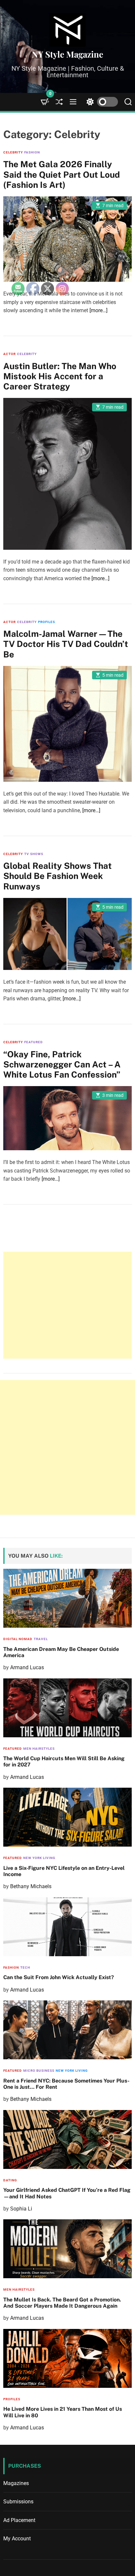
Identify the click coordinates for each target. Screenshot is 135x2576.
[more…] (98, 310)
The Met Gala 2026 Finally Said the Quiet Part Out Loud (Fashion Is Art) (62, 174)
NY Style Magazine (67, 54)
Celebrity (13, 152)
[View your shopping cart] (45, 102)
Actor (10, 354)
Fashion (32, 152)
